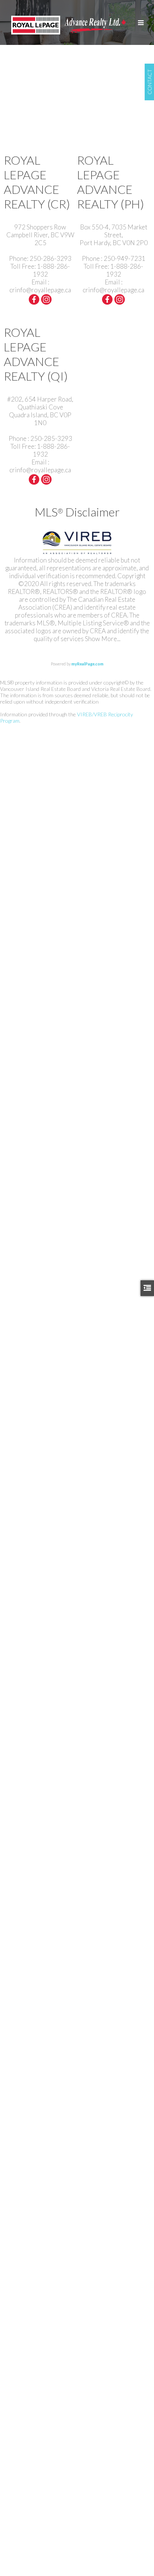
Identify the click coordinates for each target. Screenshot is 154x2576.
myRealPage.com (87, 664)
